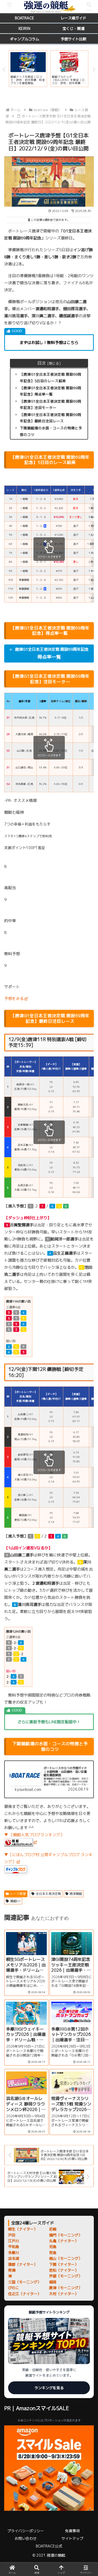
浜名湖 (14, 2258)
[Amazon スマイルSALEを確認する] (49, 2468)
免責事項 (72, 2531)
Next (94, 70)
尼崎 (53, 2229)
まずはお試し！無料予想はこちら (49, 343)
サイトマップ (72, 2538)
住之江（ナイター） (25, 2294)
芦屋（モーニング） (66, 2276)
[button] (88, 1410)
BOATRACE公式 (49, 2546)
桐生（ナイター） (23, 2229)
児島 (53, 2247)
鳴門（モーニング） (66, 2235)
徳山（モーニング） (66, 2258)
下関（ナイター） (64, 2264)
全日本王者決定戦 (48, 1894)
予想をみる (14, 999)
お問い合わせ (26, 2538)
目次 (42, 363)
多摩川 (14, 2253)
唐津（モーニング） (66, 2288)
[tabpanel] (28, 69)
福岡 (53, 2282)
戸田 (12, 2235)
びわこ (14, 2288)
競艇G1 (15, 1901)
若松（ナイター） (64, 2270)
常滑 (12, 2270)
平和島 (14, 2247)
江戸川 (14, 2241)
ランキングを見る (49, 2388)
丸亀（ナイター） (64, 2241)
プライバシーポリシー (26, 2531)
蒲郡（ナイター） (23, 2264)
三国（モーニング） (25, 2282)
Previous (4, 70)
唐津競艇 (76, 1894)
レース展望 (18, 1894)
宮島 (53, 2253)
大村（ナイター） (64, 2294)
